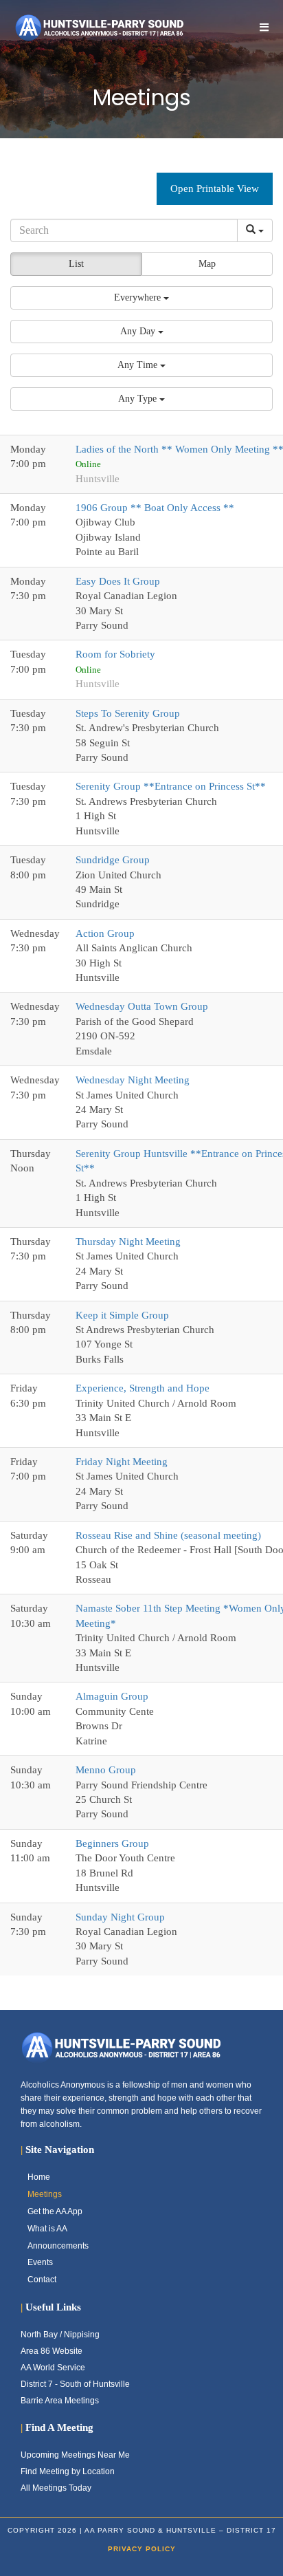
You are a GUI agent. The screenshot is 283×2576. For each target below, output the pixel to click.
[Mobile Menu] (264, 27)
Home (39, 2177)
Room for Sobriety (115, 654)
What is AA (47, 2229)
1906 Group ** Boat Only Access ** (155, 508)
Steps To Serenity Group (128, 713)
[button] (141, 298)
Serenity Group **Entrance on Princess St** (171, 786)
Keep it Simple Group (122, 1315)
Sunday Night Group (120, 1917)
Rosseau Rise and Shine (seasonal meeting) (168, 1535)
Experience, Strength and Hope (143, 1388)
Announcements (58, 2246)
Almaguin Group (112, 1696)
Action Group (105, 933)
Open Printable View (215, 188)
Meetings (45, 2194)
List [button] (76, 264)
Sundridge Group (113, 860)
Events (40, 2262)
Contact (42, 2280)
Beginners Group (112, 1843)
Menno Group (106, 1770)
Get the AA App (55, 2211)
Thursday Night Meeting (128, 1242)
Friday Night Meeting (122, 1462)
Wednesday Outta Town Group (142, 1006)
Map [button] (207, 264)
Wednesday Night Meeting (133, 1080)
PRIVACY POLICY (142, 2549)
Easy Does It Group (118, 581)
